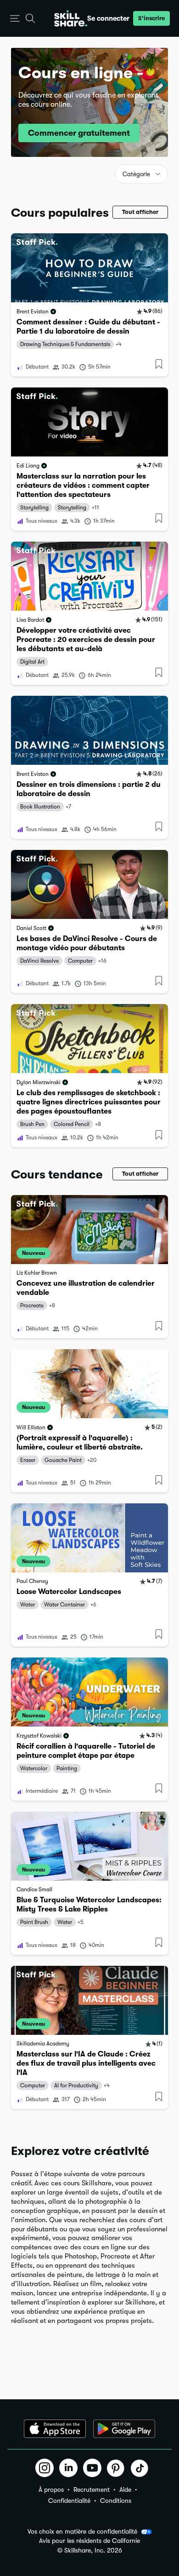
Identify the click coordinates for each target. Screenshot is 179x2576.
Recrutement (92, 2489)
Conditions (116, 2501)
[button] (15, 19)
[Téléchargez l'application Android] (124, 2429)
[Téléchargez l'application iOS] (55, 2429)
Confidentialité (69, 2501)
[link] (89, 305)
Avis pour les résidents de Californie (89, 2541)
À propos (51, 2489)
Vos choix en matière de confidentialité (82, 2531)
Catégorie (136, 174)
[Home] (71, 18)
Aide (125, 2489)
